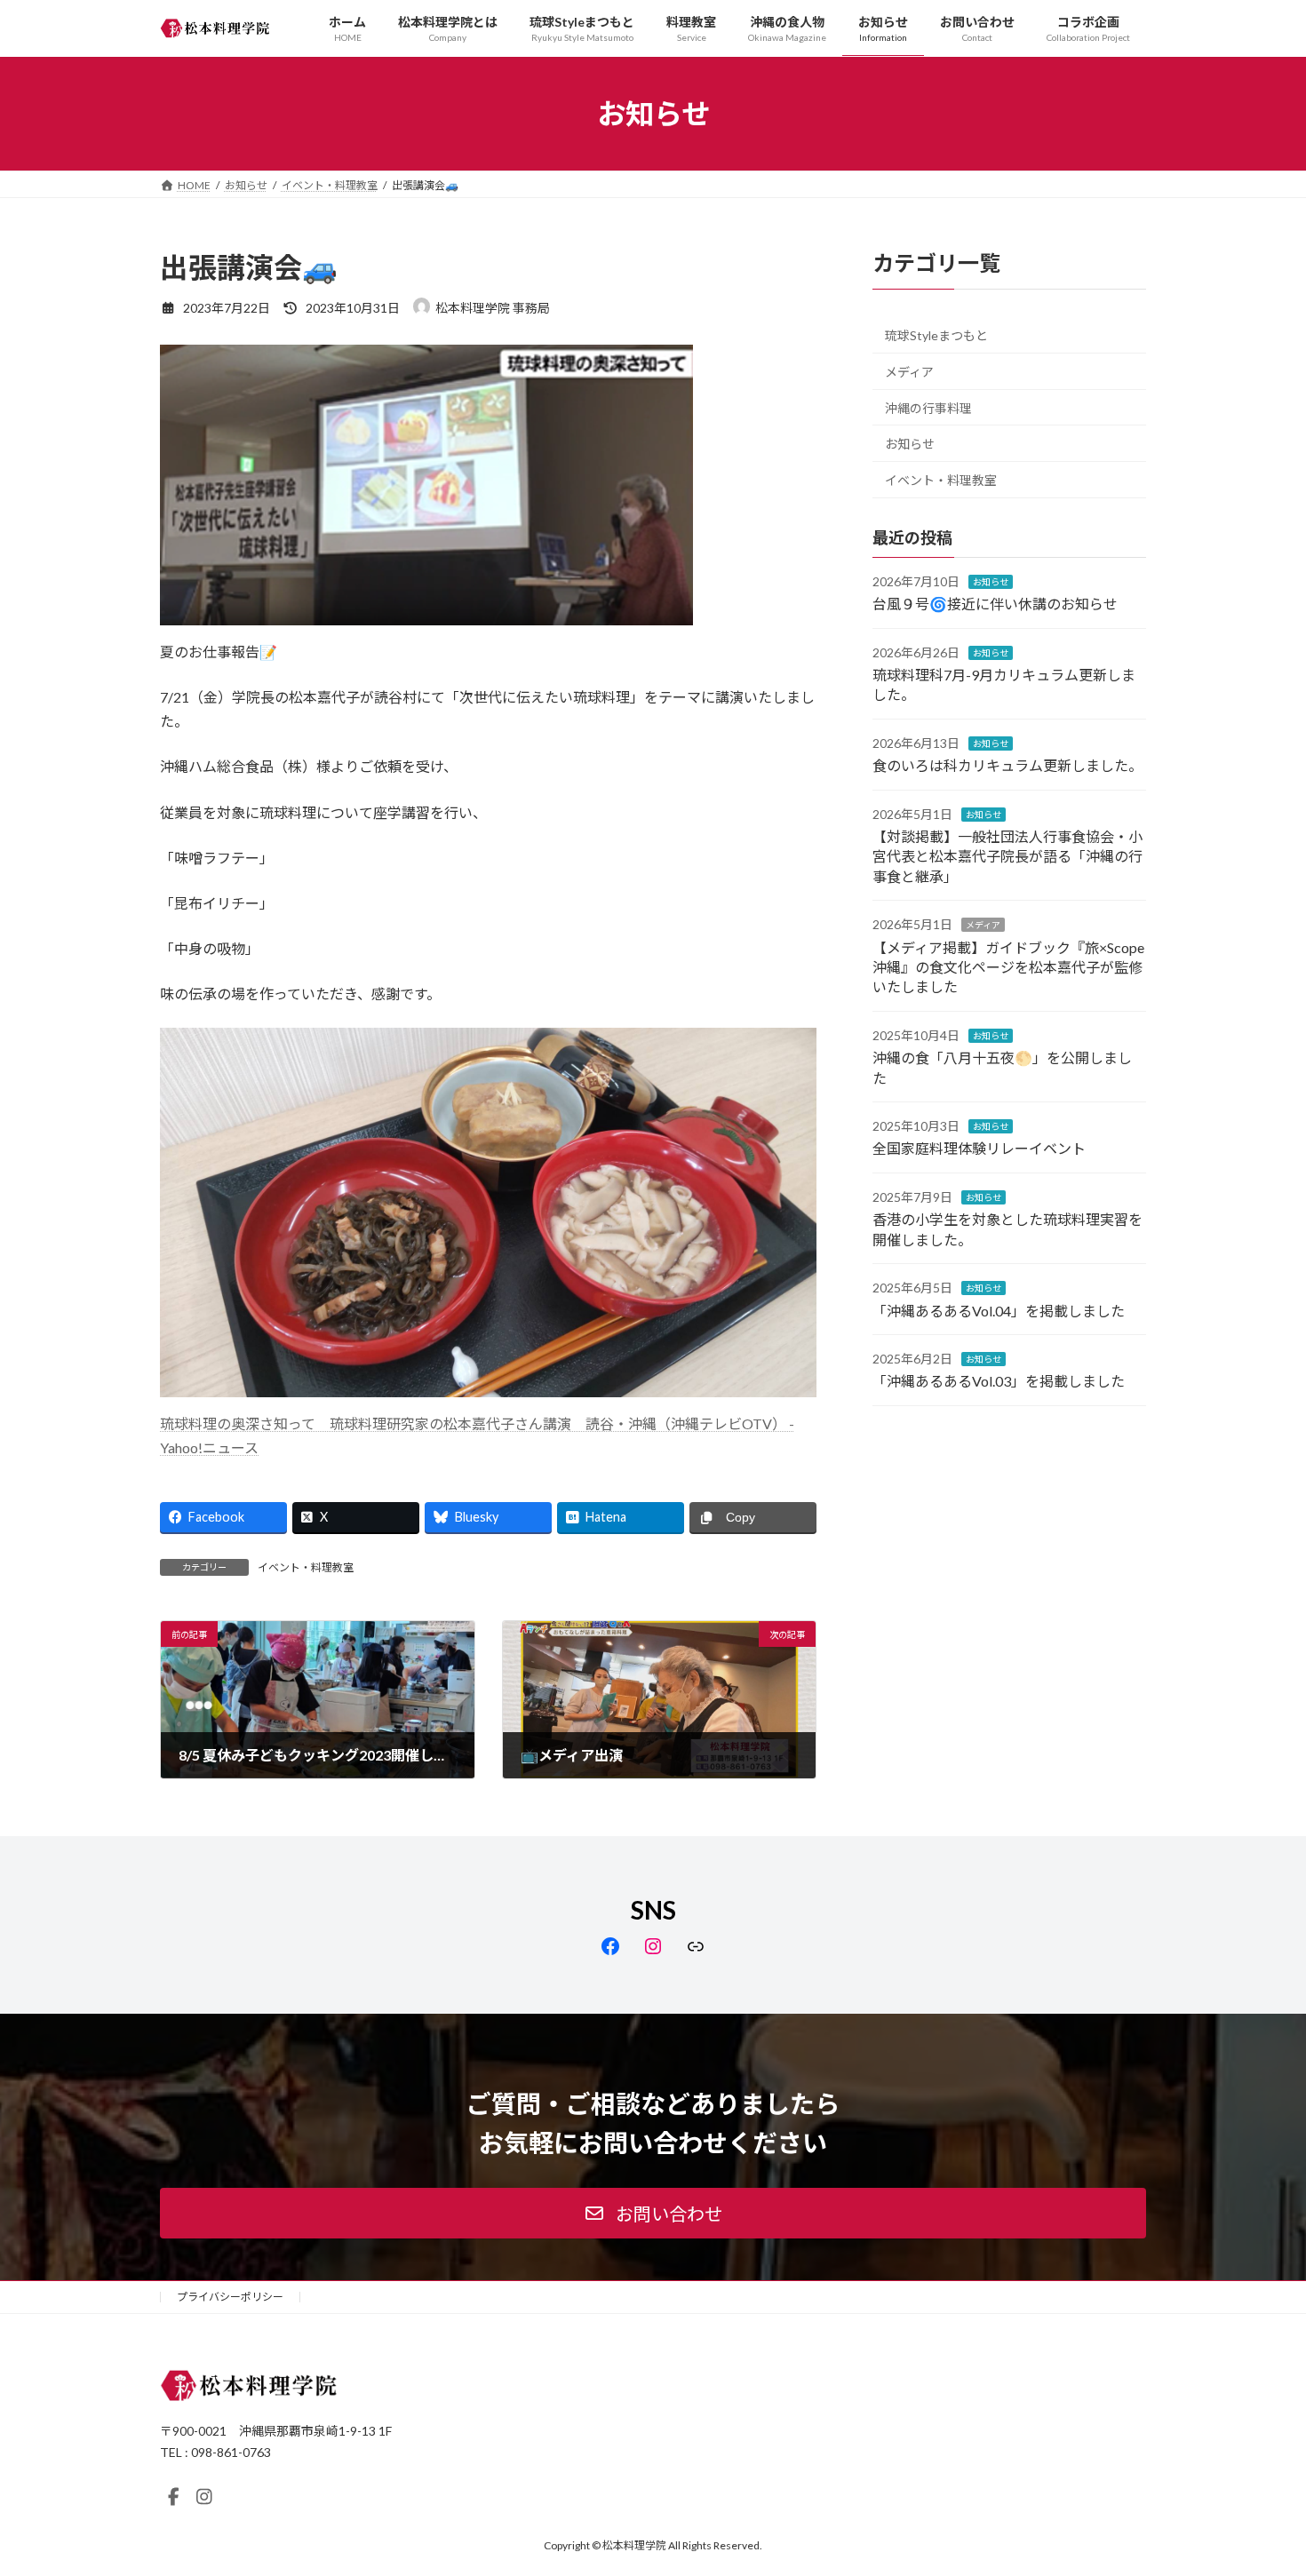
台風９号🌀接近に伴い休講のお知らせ (995, 604)
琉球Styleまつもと (936, 336)
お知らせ (910, 445)
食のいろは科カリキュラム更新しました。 (1007, 766)
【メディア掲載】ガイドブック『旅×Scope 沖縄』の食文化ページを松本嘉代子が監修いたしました (1008, 967)
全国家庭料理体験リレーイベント (979, 1149)
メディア (909, 372)
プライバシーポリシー (230, 2297)
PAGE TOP (1259, 2482)
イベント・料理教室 (306, 1567)
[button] (653, 2213)
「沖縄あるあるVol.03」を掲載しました (999, 1382)
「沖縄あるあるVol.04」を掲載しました (999, 1311)
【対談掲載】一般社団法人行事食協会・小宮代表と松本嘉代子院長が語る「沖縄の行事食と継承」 (1007, 856)
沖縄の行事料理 (928, 408)
